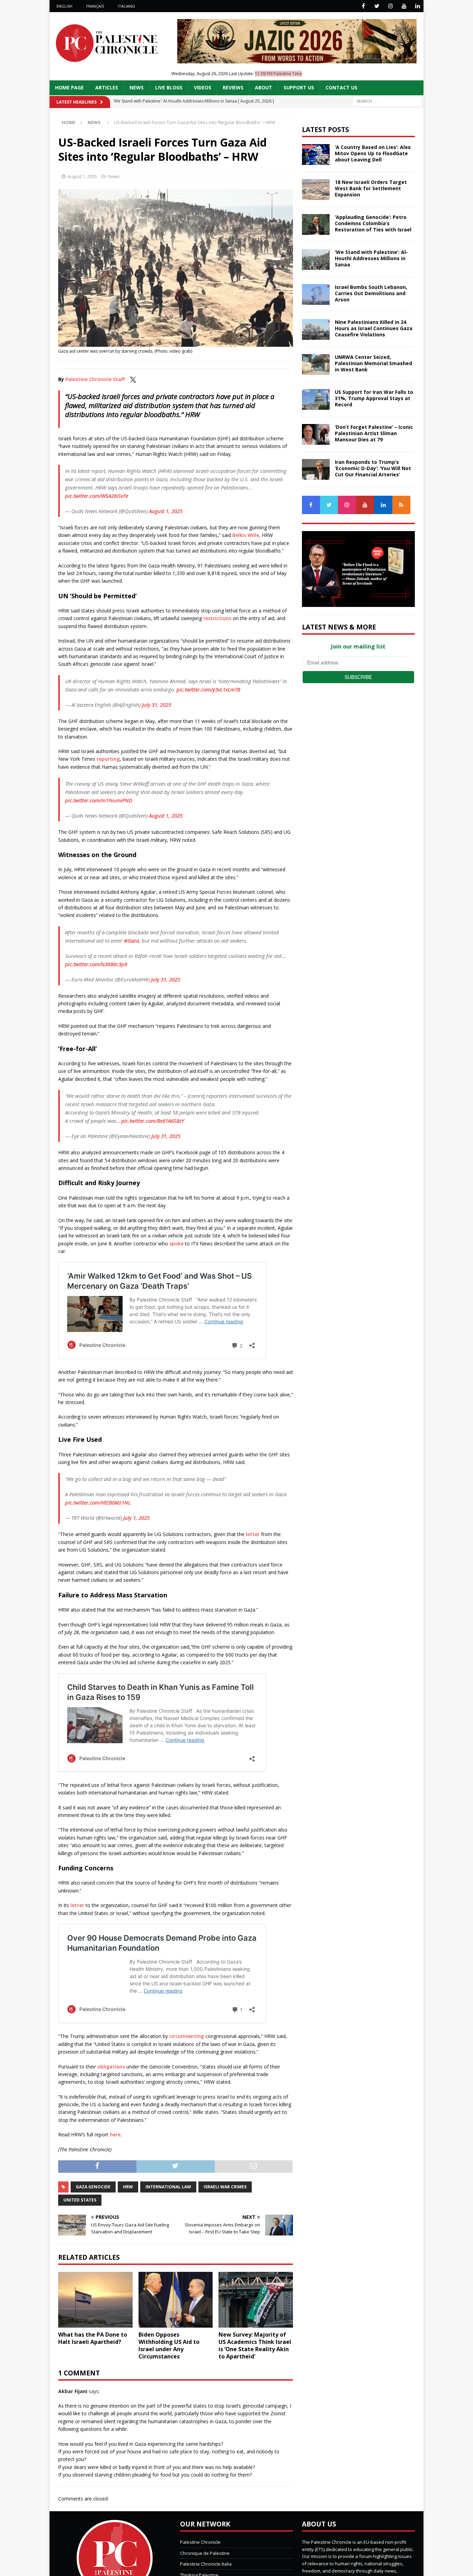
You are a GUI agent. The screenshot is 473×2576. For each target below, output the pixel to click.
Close (350, 1169)
